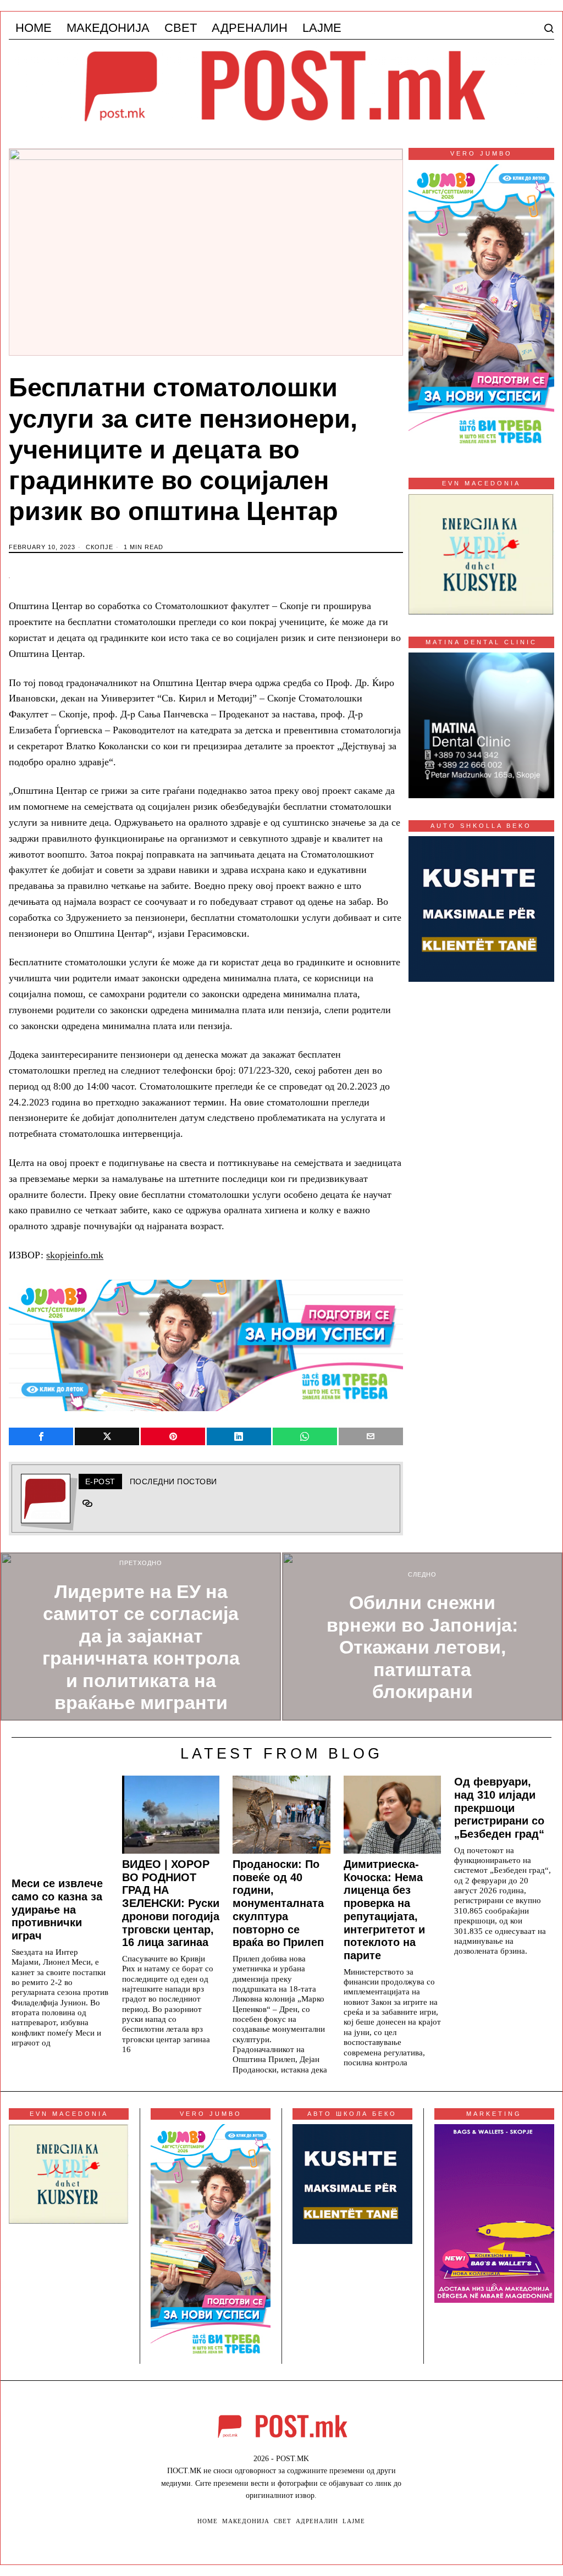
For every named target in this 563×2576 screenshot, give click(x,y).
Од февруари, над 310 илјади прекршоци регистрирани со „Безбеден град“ (499, 1808)
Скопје (100, 547)
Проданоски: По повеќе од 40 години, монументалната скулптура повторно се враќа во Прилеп (278, 1903)
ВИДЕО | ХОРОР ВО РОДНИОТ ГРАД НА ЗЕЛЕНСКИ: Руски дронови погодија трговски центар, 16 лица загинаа (171, 1903)
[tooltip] (41, 1436)
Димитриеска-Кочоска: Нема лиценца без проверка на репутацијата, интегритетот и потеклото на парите (384, 1910)
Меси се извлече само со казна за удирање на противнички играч (57, 1909)
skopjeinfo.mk (75, 1255)
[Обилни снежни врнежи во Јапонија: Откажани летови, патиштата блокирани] (422, 1637)
